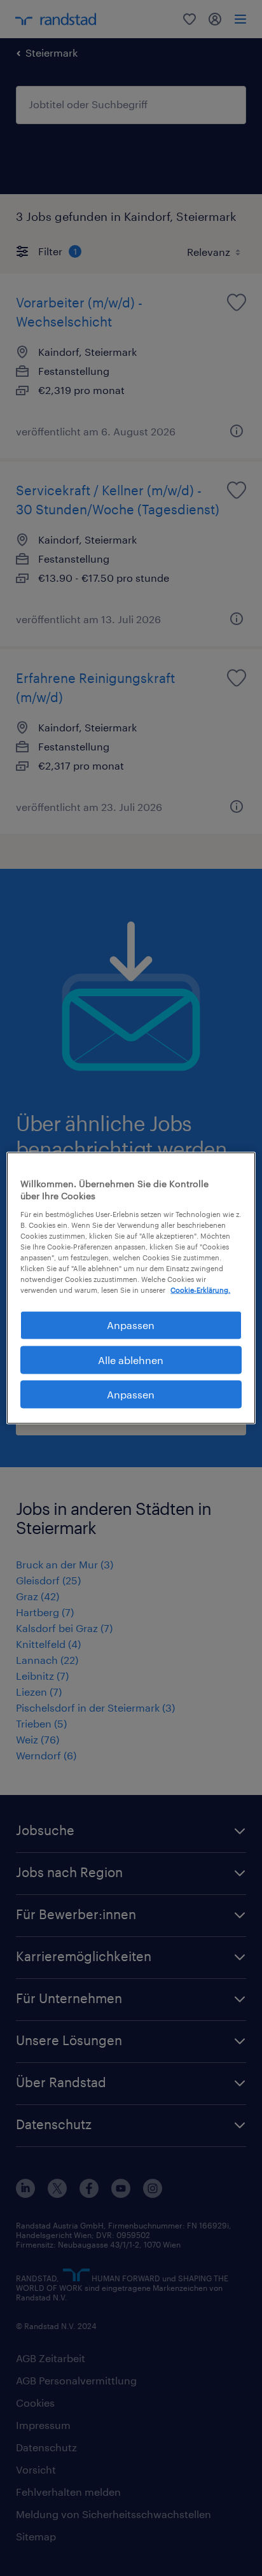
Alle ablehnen (131, 1359)
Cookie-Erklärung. (200, 1290)
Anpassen (131, 1325)
